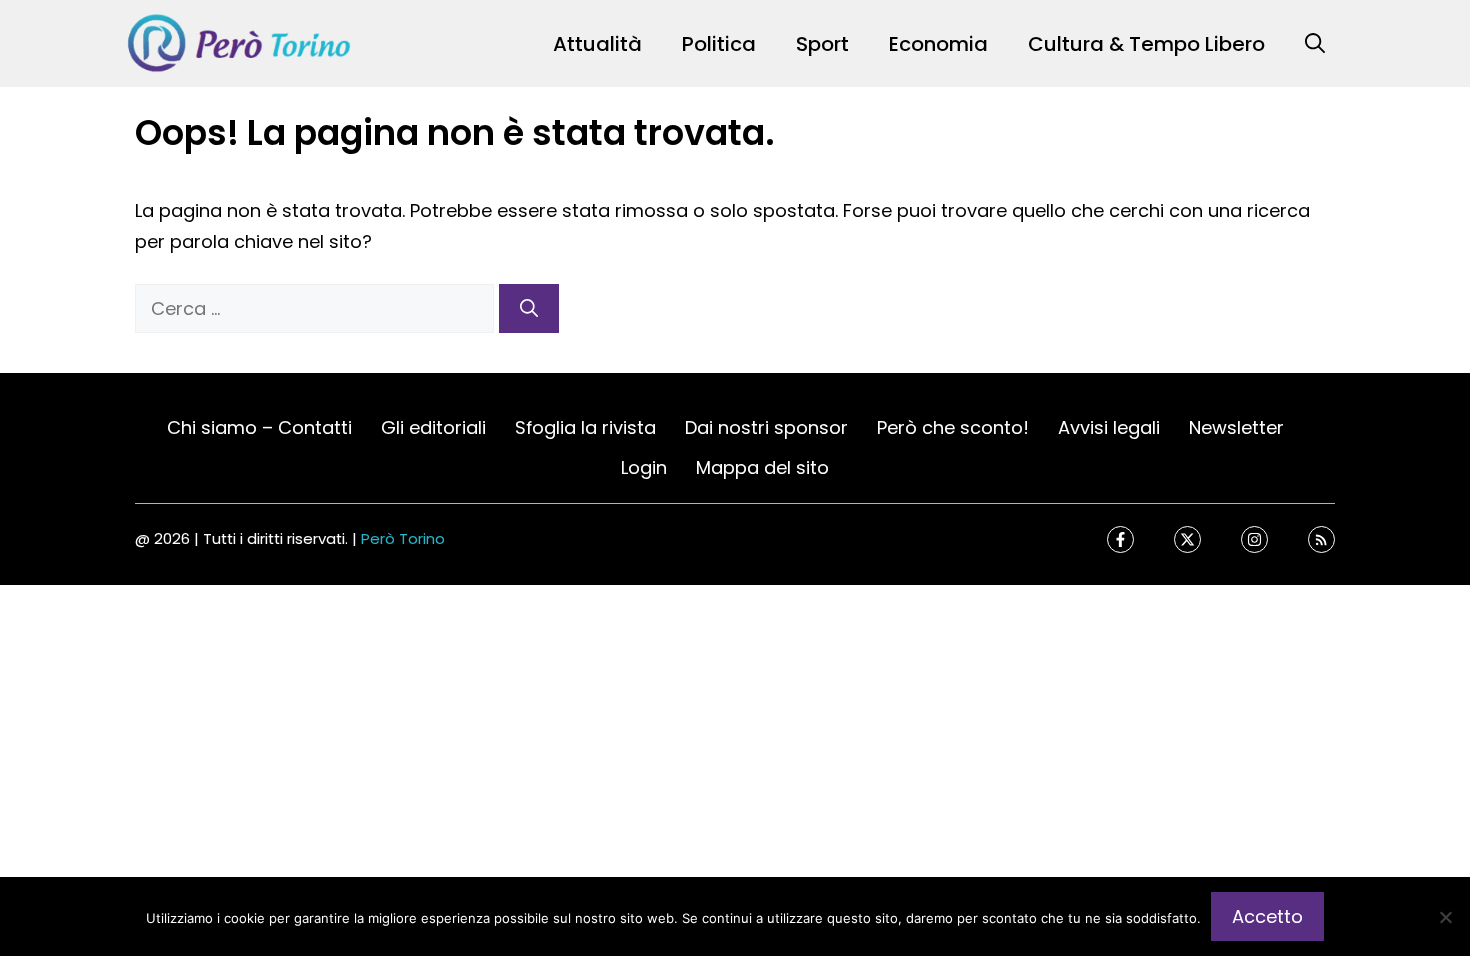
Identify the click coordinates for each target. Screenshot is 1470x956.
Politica (719, 44)
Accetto (1267, 916)
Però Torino (403, 538)
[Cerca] (529, 308)
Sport (822, 44)
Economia (938, 44)
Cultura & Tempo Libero (1146, 44)
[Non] (1445, 917)
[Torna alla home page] (240, 42)
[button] (1315, 44)
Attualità (597, 44)
